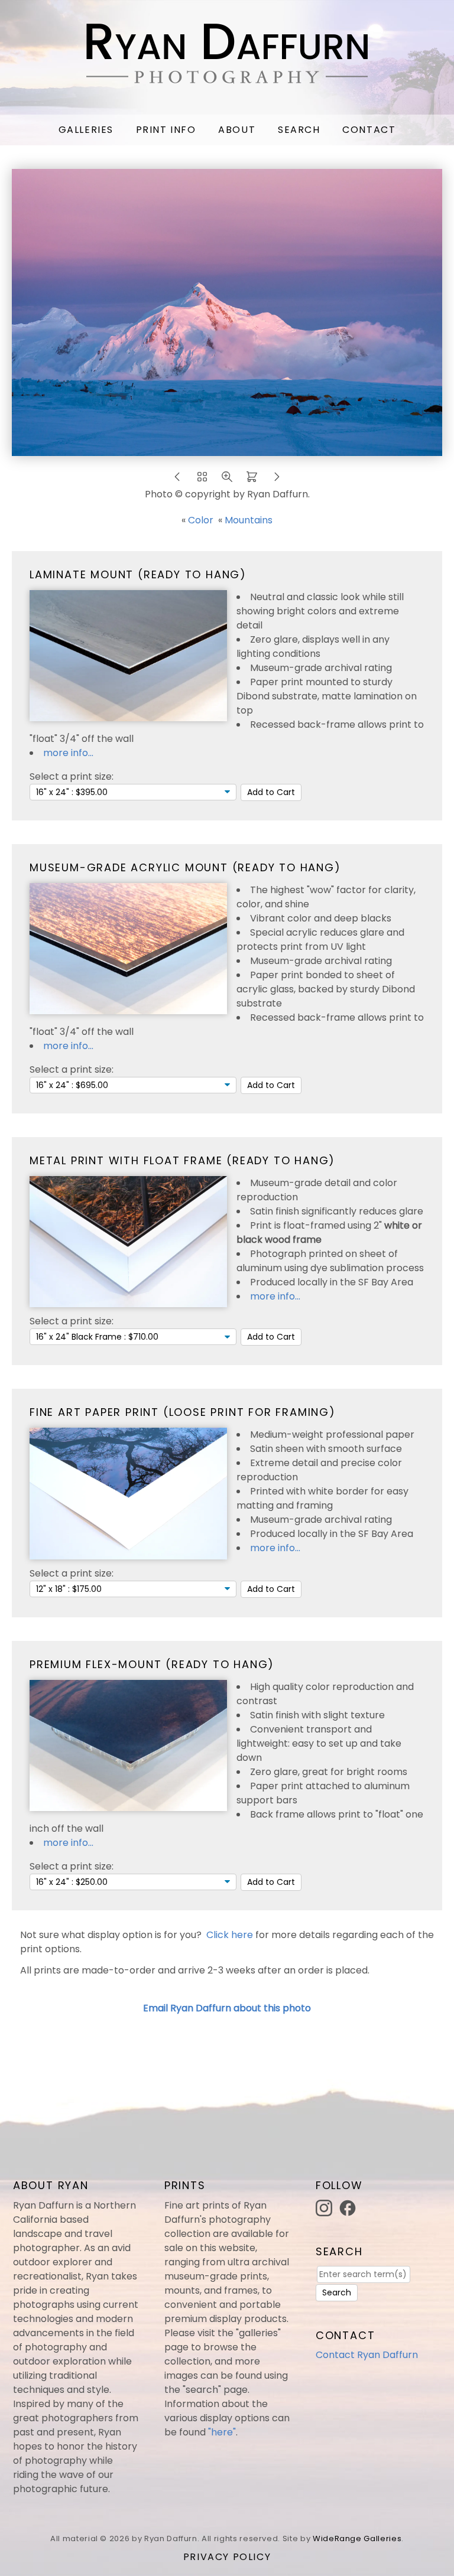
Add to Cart (271, 792)
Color (201, 520)
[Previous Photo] (177, 480)
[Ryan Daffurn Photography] (227, 76)
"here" (222, 2432)
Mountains (249, 520)
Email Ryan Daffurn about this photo (227, 2008)
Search (299, 130)
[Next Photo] (277, 480)
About (237, 130)
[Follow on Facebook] (349, 2207)
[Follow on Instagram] (326, 2207)
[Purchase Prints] (252, 480)
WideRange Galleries (357, 2538)
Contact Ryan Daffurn (367, 2355)
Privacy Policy (227, 2557)
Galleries (86, 130)
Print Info (166, 130)
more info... (68, 753)
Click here (230, 1935)
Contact (369, 130)
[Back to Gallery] (202, 480)
